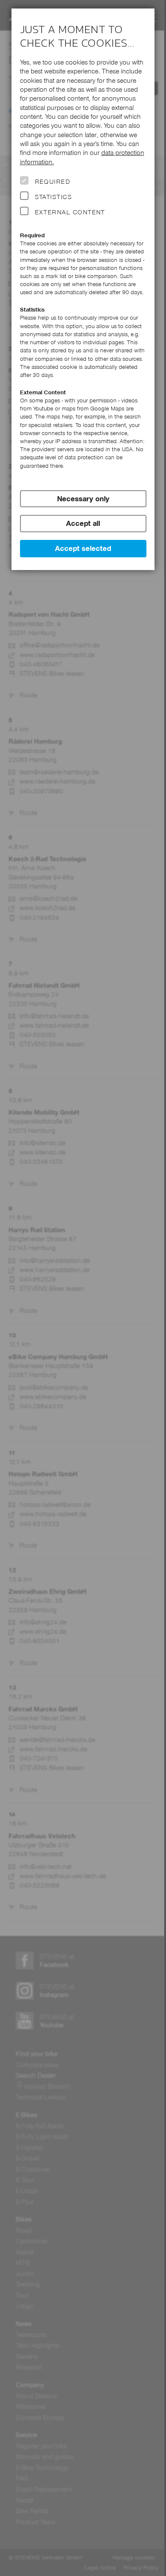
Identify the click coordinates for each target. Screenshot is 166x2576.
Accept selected (83, 548)
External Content (70, 212)
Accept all (83, 523)
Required (53, 182)
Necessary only (83, 499)
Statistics (54, 197)
